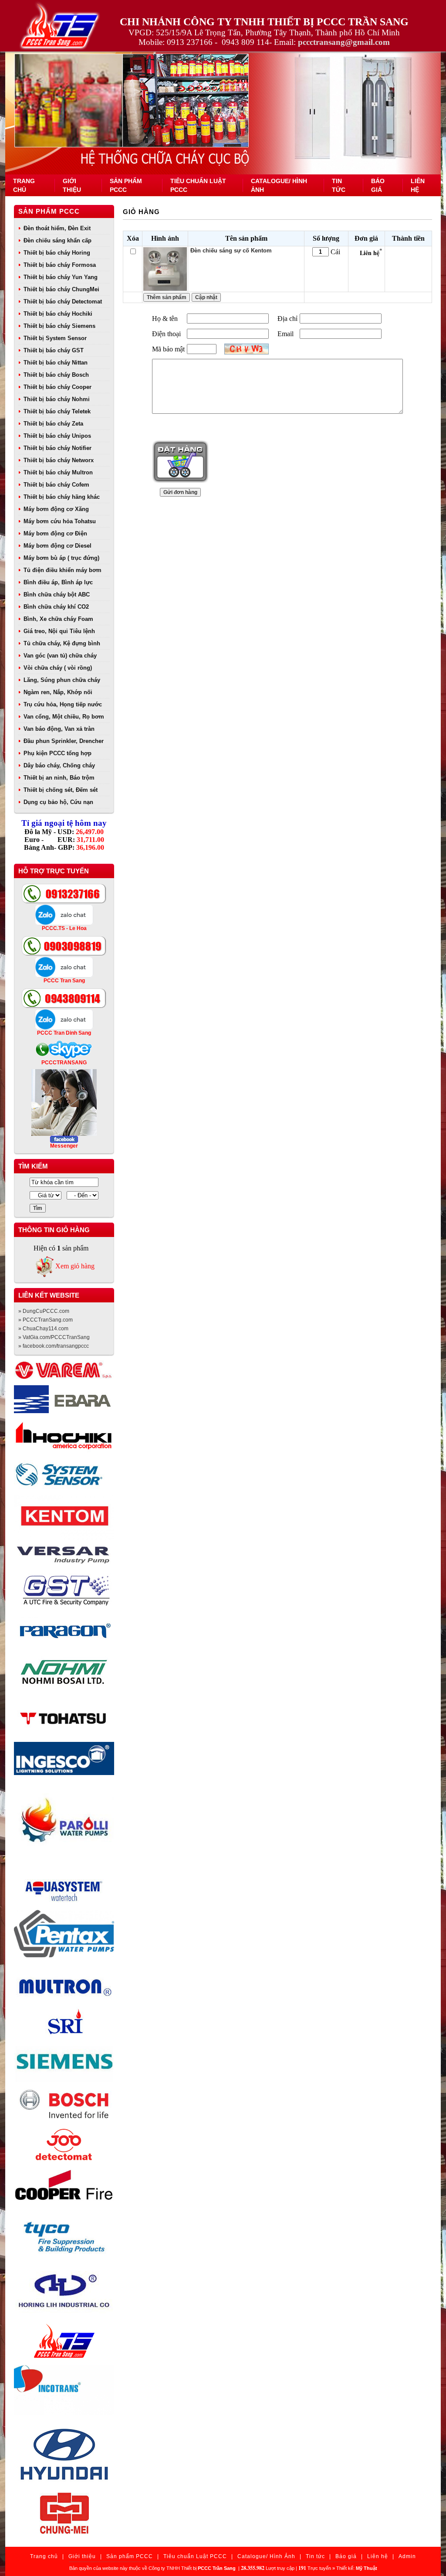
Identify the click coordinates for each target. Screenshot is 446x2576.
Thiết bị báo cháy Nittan (56, 363)
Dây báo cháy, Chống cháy (59, 765)
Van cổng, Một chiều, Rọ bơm (64, 717)
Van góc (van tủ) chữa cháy (60, 656)
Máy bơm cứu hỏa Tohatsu (60, 521)
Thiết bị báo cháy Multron (58, 472)
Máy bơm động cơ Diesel (57, 546)
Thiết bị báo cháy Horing (57, 253)
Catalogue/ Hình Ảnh (266, 2556)
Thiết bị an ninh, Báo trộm (59, 778)
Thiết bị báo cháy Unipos (57, 436)
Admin (407, 2556)
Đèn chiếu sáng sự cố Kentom (231, 250)
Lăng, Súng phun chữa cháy (62, 680)
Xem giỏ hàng (75, 1266)
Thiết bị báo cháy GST (54, 350)
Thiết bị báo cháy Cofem (56, 485)
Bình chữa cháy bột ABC (57, 595)
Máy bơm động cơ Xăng (56, 509)
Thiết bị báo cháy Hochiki (58, 314)
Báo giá (346, 2556)
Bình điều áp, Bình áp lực (58, 582)
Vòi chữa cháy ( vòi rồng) (58, 668)
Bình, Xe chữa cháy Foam (58, 619)
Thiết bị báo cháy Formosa (60, 265)
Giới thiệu (82, 2556)
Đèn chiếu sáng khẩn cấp (57, 240)
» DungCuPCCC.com (44, 1311)
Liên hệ (378, 2556)
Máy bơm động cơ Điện (55, 533)
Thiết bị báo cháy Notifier (57, 448)
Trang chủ (44, 2556)
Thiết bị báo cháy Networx (59, 460)
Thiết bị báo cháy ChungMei (61, 289)
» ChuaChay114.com (43, 1329)
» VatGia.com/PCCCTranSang (54, 1337)
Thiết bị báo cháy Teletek (57, 411)
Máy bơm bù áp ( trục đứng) (61, 558)
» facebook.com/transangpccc (54, 1346)
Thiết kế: (357, 2568)
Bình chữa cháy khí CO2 (56, 607)
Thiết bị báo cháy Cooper (57, 387)
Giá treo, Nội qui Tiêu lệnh (59, 631)
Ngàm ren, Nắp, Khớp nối (58, 692)
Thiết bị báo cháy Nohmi (57, 399)
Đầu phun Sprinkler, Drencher (64, 741)
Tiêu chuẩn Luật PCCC (195, 2556)
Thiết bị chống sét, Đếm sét (61, 790)
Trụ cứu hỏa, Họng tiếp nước (63, 704)
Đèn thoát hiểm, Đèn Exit (57, 228)
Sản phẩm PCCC (49, 211)
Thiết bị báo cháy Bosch (56, 375)
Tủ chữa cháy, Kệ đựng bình (62, 643)
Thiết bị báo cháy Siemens (59, 326)
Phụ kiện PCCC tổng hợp (57, 753)
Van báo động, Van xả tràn (59, 729)
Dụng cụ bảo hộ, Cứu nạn (58, 802)
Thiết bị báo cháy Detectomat (63, 302)
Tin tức (315, 2556)
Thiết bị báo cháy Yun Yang (61, 277)
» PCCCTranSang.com (46, 1320)
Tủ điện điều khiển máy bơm (63, 570)
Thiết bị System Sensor (55, 338)
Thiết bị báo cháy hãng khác (62, 497)
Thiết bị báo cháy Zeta (53, 424)
